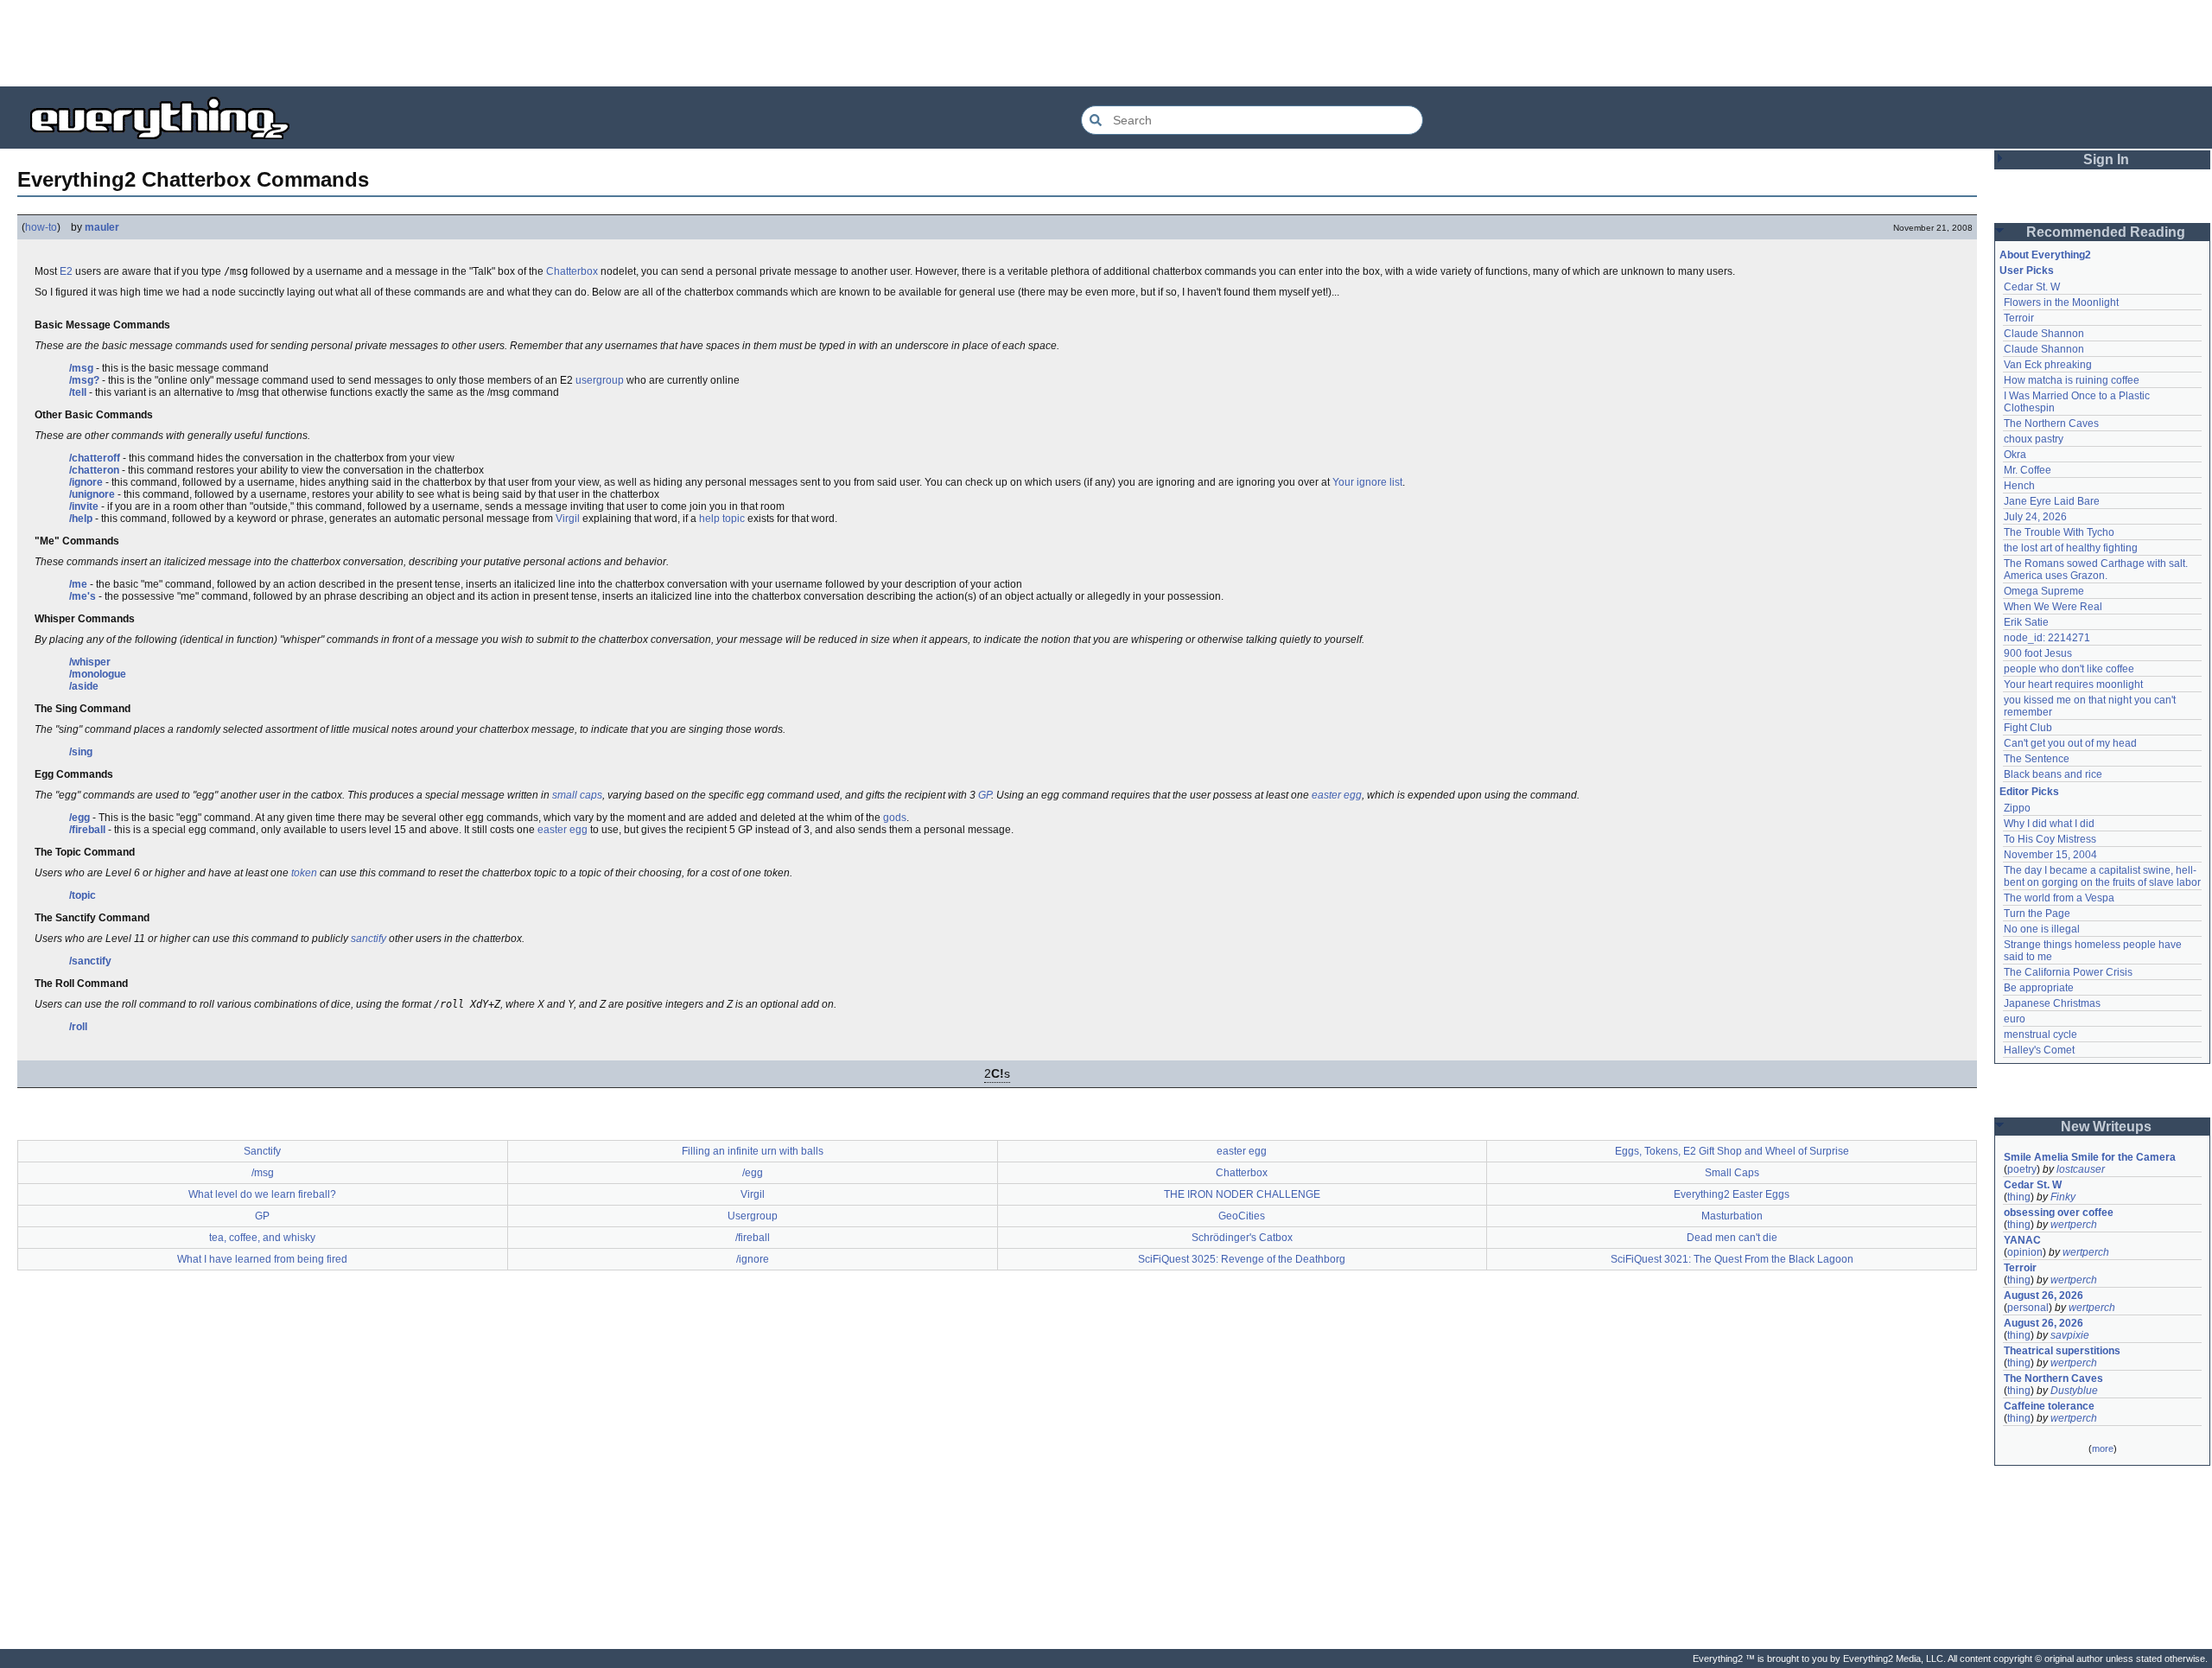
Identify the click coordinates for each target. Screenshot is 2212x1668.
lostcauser (2081, 1169)
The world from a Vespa (2059, 898)
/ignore (86, 482)
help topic (722, 519)
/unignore (92, 494)
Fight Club (2028, 728)
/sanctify (90, 961)
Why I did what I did (2049, 824)
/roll (78, 1027)
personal (2028, 1308)
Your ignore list (1367, 482)
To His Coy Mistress (2050, 839)
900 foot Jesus (2038, 653)
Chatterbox (572, 271)
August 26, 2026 (2044, 1296)
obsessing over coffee (2059, 1213)
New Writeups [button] (2106, 1127)
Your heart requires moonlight (2073, 684)
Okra (2015, 455)
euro (2015, 1019)
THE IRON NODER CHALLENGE (1242, 1194)
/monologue (98, 674)
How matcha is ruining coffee (2072, 380)
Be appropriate (2039, 988)
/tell (78, 392)
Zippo (2017, 808)
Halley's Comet (2039, 1050)
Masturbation (1732, 1216)
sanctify (369, 939)
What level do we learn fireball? (262, 1194)
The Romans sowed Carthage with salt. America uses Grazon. (2097, 570)
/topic (83, 895)
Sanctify (262, 1151)
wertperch (2074, 1225)
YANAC (2022, 1240)
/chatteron (94, 470)
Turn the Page (2037, 914)
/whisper (90, 662)
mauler (102, 227)
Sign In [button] (2106, 159)
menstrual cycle (2040, 1035)
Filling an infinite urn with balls (753, 1151)
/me (78, 584)
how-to (41, 227)
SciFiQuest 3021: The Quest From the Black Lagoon (1732, 1259)
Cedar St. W (2032, 287)
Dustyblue (2074, 1391)
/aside (84, 686)
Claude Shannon (2044, 334)
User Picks (2027, 271)
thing (2019, 1197)
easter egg (1337, 795)
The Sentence (2037, 759)
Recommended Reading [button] (2106, 232)
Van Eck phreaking (2048, 365)
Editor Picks (2029, 792)
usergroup (600, 380)
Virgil (568, 519)
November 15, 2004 (2050, 855)
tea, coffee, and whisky (262, 1238)
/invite (84, 506)
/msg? (84, 380)
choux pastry (2034, 439)
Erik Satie (2026, 622)
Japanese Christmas (2052, 1003)
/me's (83, 596)
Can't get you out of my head (2070, 743)
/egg (79, 818)
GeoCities (1242, 1216)
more (2103, 1448)
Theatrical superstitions (2062, 1351)
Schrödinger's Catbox (1242, 1238)
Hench (2019, 486)
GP (985, 795)
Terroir (2019, 318)
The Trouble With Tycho (2059, 532)
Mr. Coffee (2028, 470)
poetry (2022, 1169)
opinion (2025, 1252)
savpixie (2070, 1335)
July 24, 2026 (2035, 517)
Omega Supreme (2044, 591)
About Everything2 (2045, 255)
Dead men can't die (1732, 1238)
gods (895, 818)
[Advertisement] (1106, 43)
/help (81, 519)
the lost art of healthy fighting (2071, 548)
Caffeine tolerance (2049, 1406)
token (304, 873)
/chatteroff (95, 458)
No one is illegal (2042, 929)
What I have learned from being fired (262, 1259)
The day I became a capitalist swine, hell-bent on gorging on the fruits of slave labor (2102, 876)
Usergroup (753, 1216)
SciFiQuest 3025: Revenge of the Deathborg (1242, 1259)
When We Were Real (2053, 607)
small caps (577, 795)
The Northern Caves (2051, 423)
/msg (81, 368)
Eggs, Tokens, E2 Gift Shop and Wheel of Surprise (1732, 1151)
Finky (2063, 1197)
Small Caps (1732, 1173)
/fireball (87, 830)
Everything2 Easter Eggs (1732, 1194)
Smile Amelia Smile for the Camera (2090, 1157)
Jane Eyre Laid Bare (2052, 501)
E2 (66, 271)
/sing (81, 752)
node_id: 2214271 (2047, 638)
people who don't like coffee (2069, 669)
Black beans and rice (2053, 774)
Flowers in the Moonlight (2061, 302)
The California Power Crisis (2068, 972)
